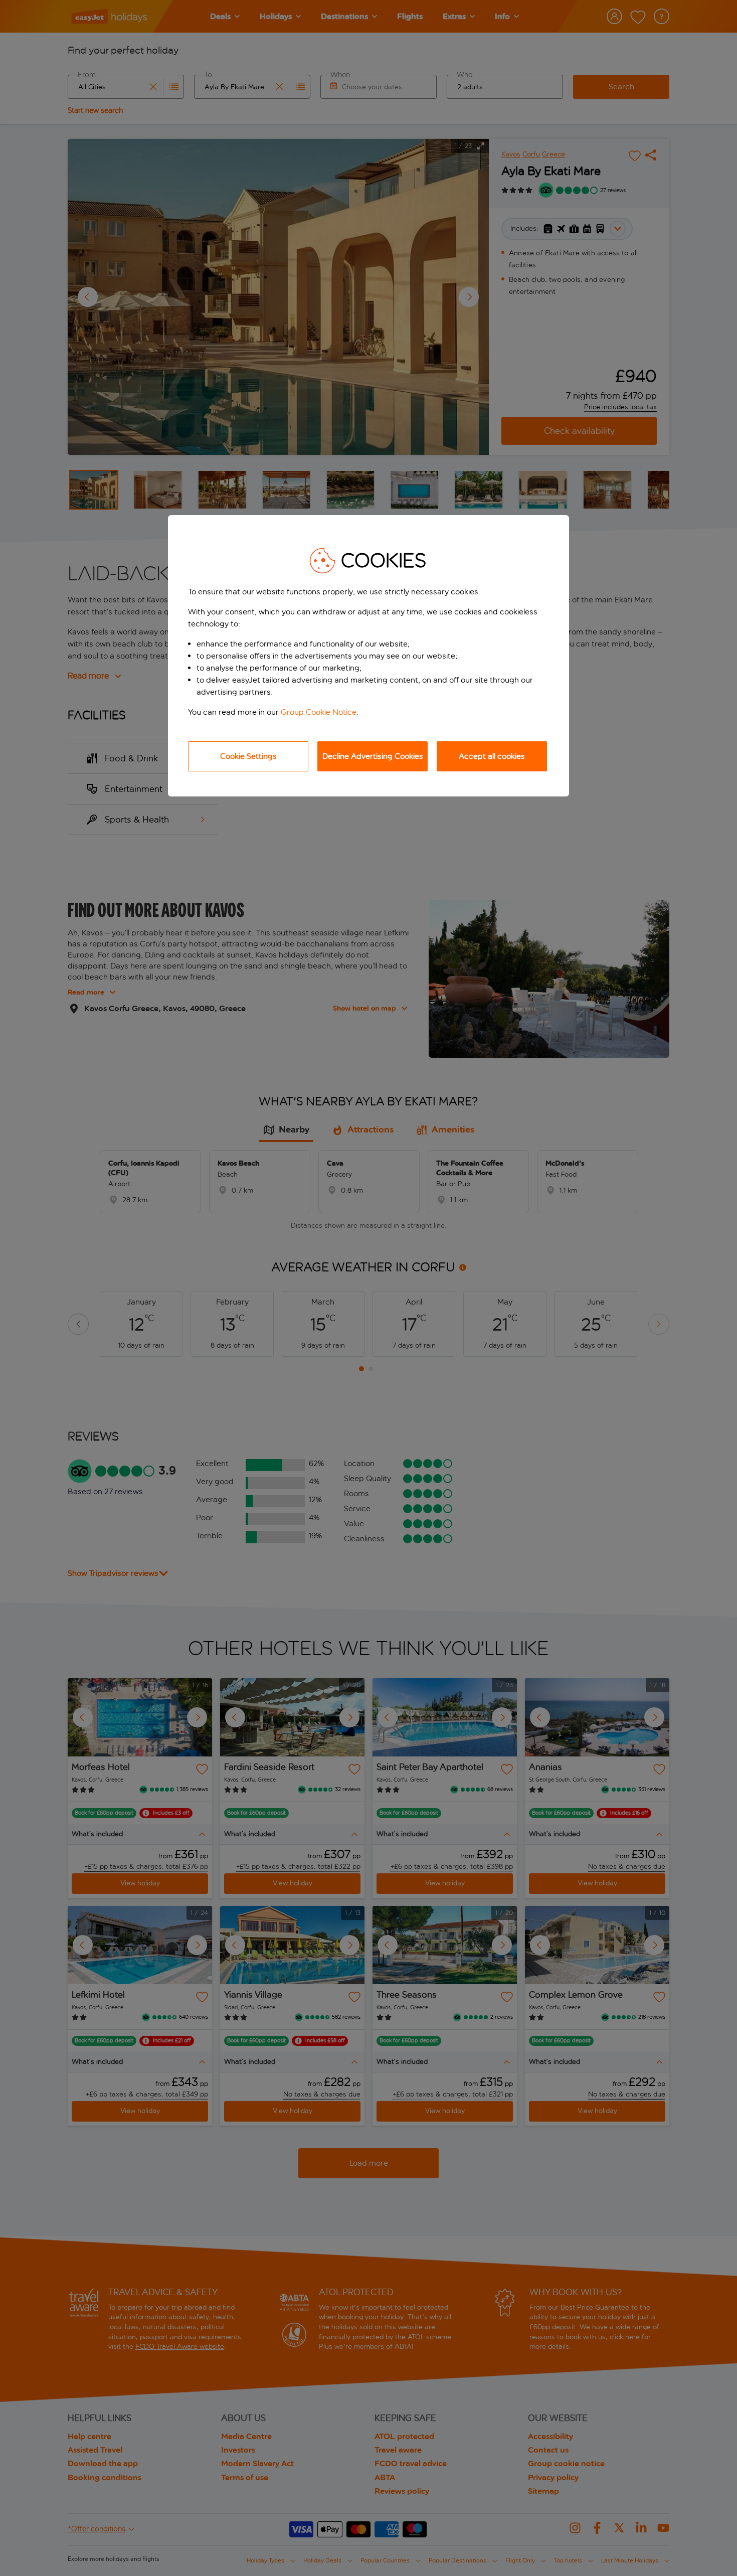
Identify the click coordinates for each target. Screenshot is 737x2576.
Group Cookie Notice (319, 712)
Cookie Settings (248, 756)
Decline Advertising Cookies (373, 756)
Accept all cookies (492, 756)
